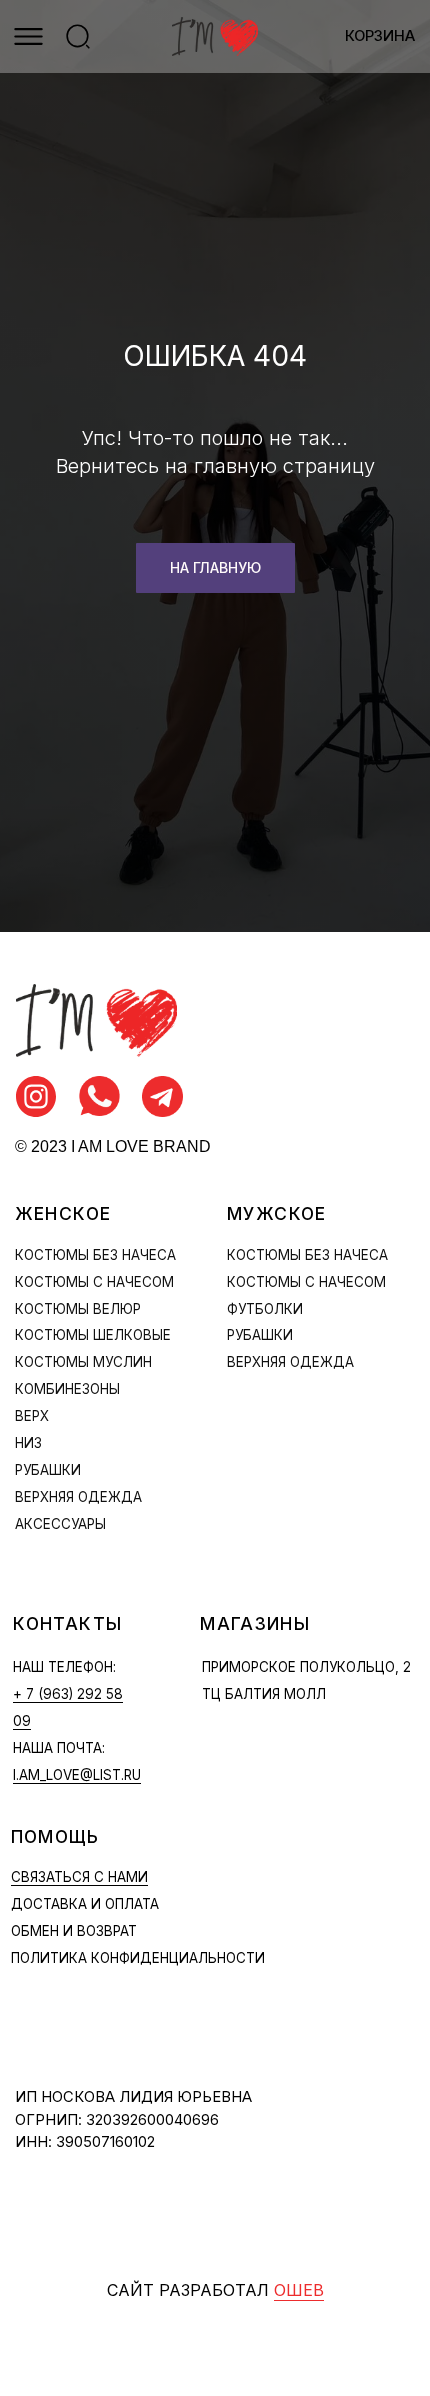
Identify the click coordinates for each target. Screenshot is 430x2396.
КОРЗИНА (380, 36)
